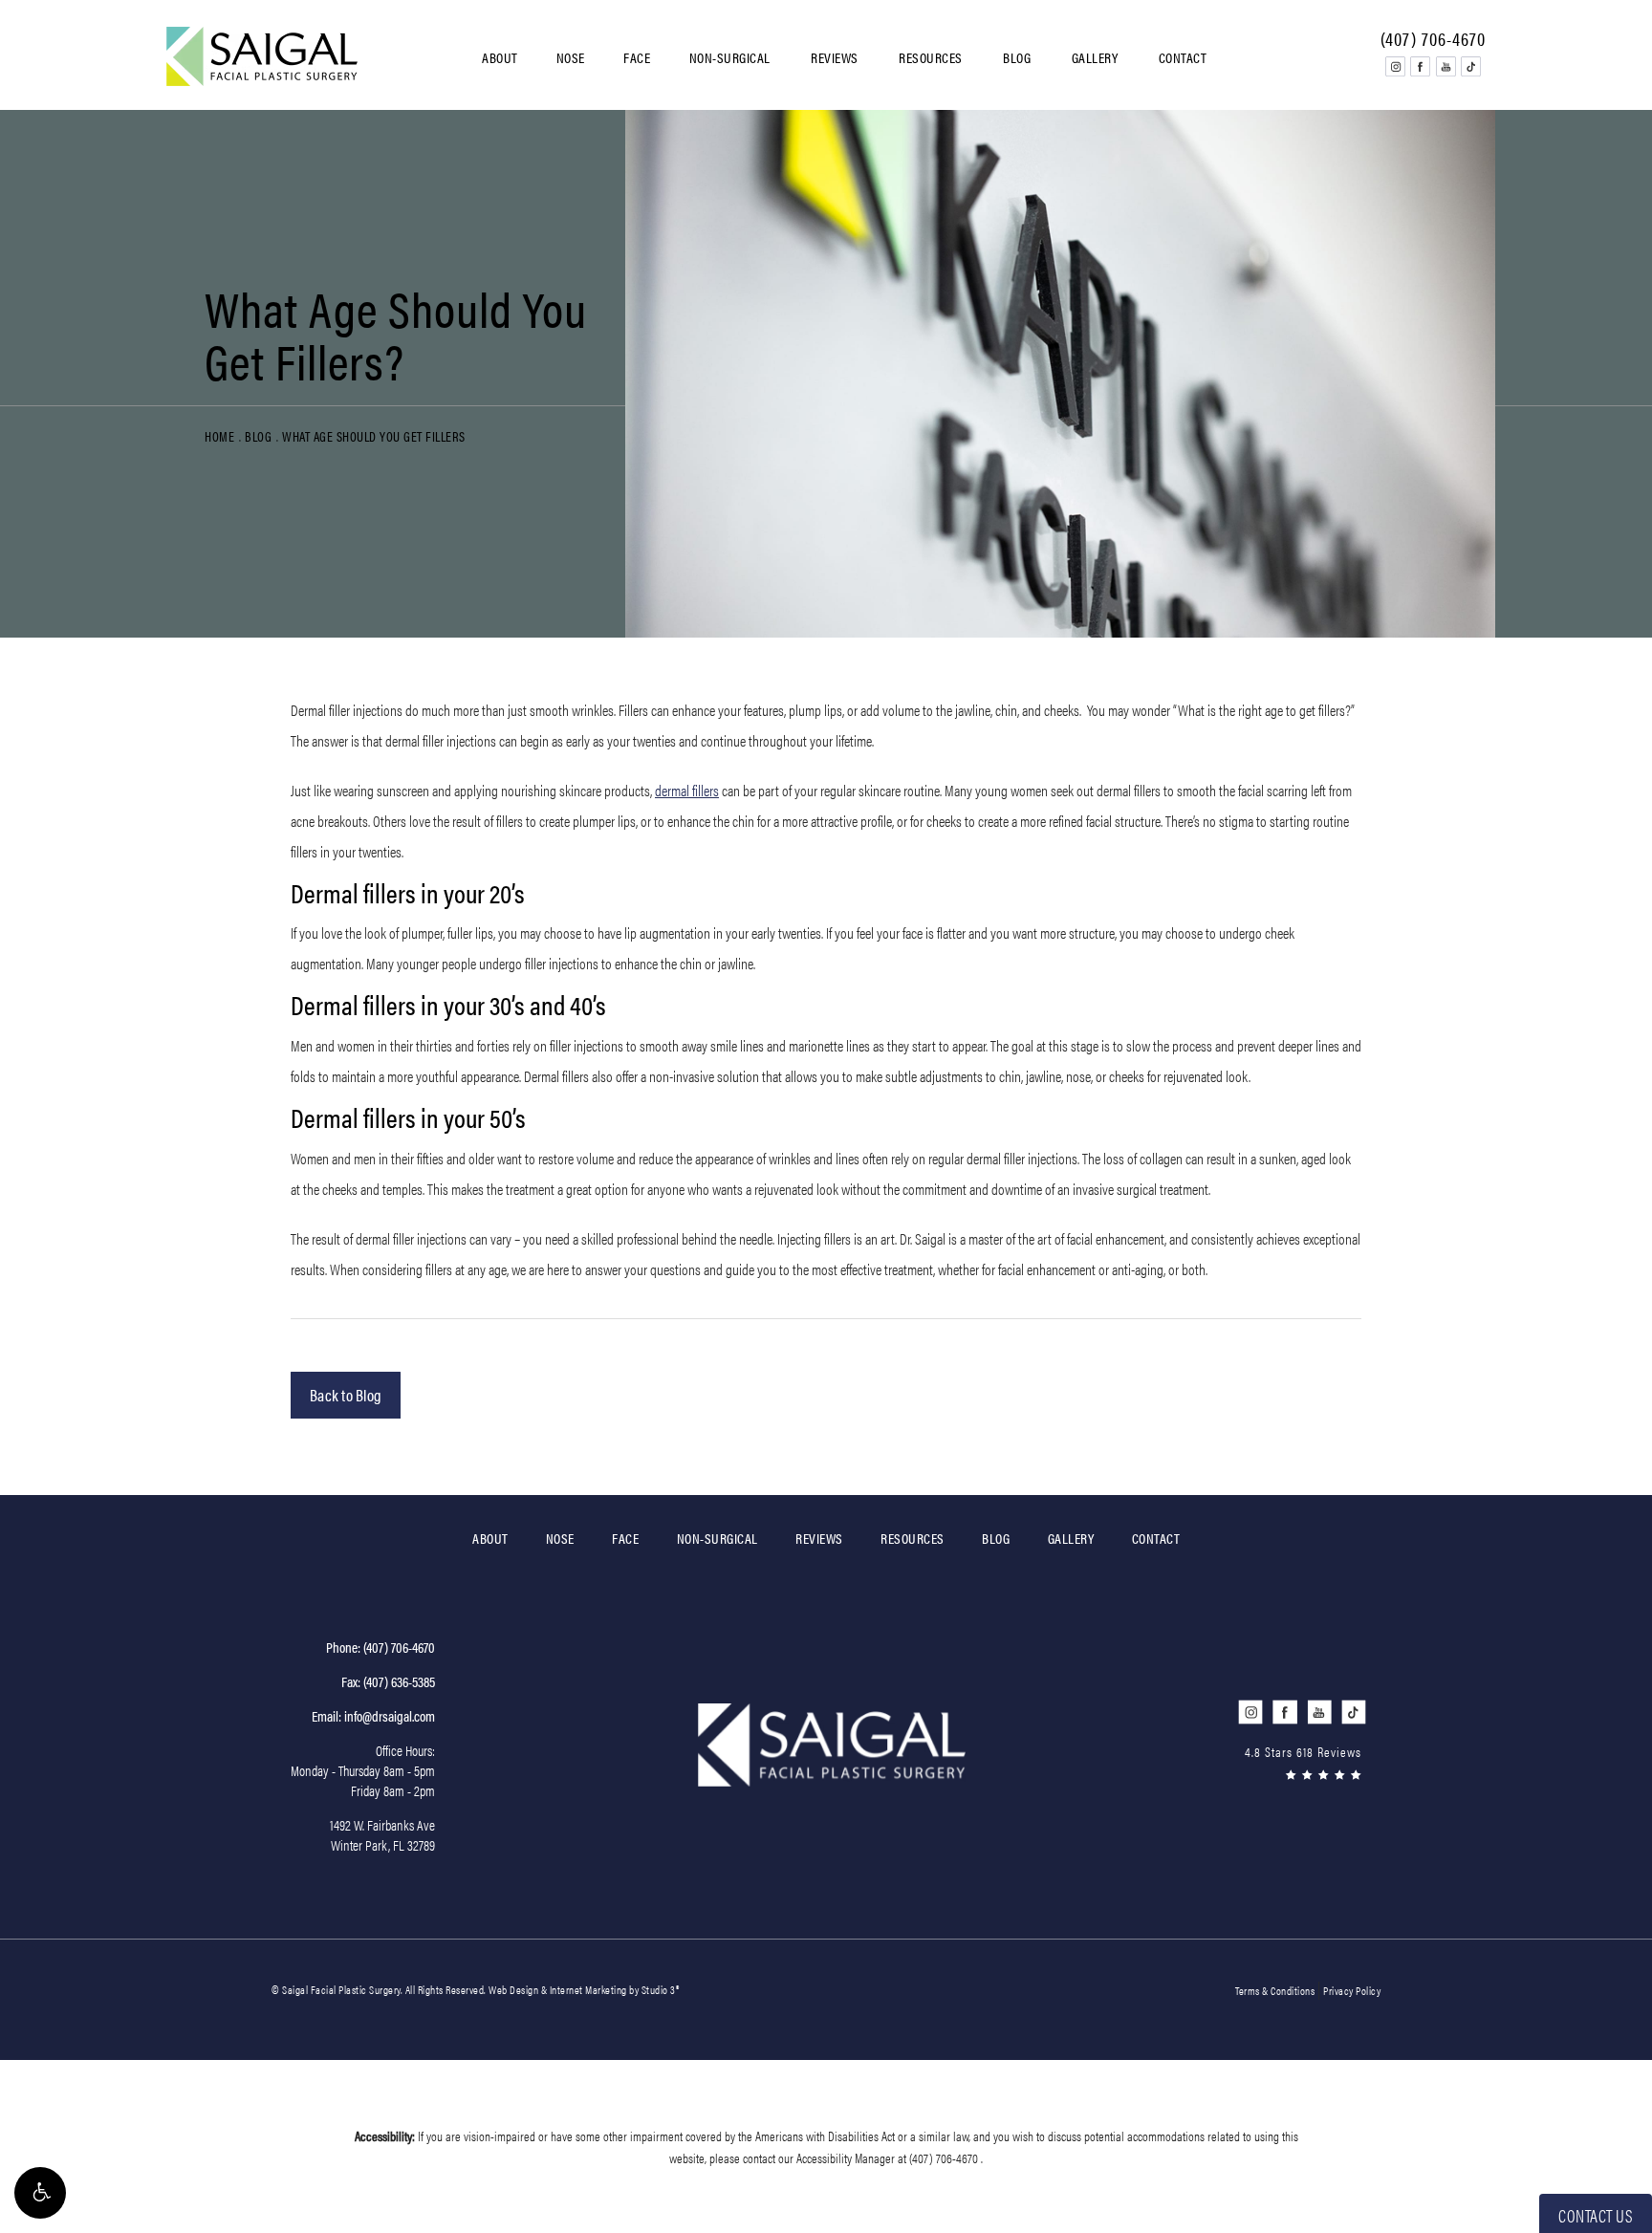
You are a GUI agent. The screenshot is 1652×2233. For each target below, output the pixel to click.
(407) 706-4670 (945, 2157)
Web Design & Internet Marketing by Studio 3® (584, 1989)
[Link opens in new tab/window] (1395, 66)
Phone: (380, 1647)
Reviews (835, 57)
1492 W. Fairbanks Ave (382, 1834)
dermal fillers (687, 790)
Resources (931, 57)
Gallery (1095, 57)
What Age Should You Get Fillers (374, 436)
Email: (373, 1715)
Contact (1183, 57)
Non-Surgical (730, 57)
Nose (571, 57)
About (500, 57)
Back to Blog (346, 1395)
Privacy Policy (1352, 1990)
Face (637, 57)
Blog (1017, 57)
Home (219, 436)
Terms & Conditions (1275, 1990)
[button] (40, 2193)
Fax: (388, 1681)
